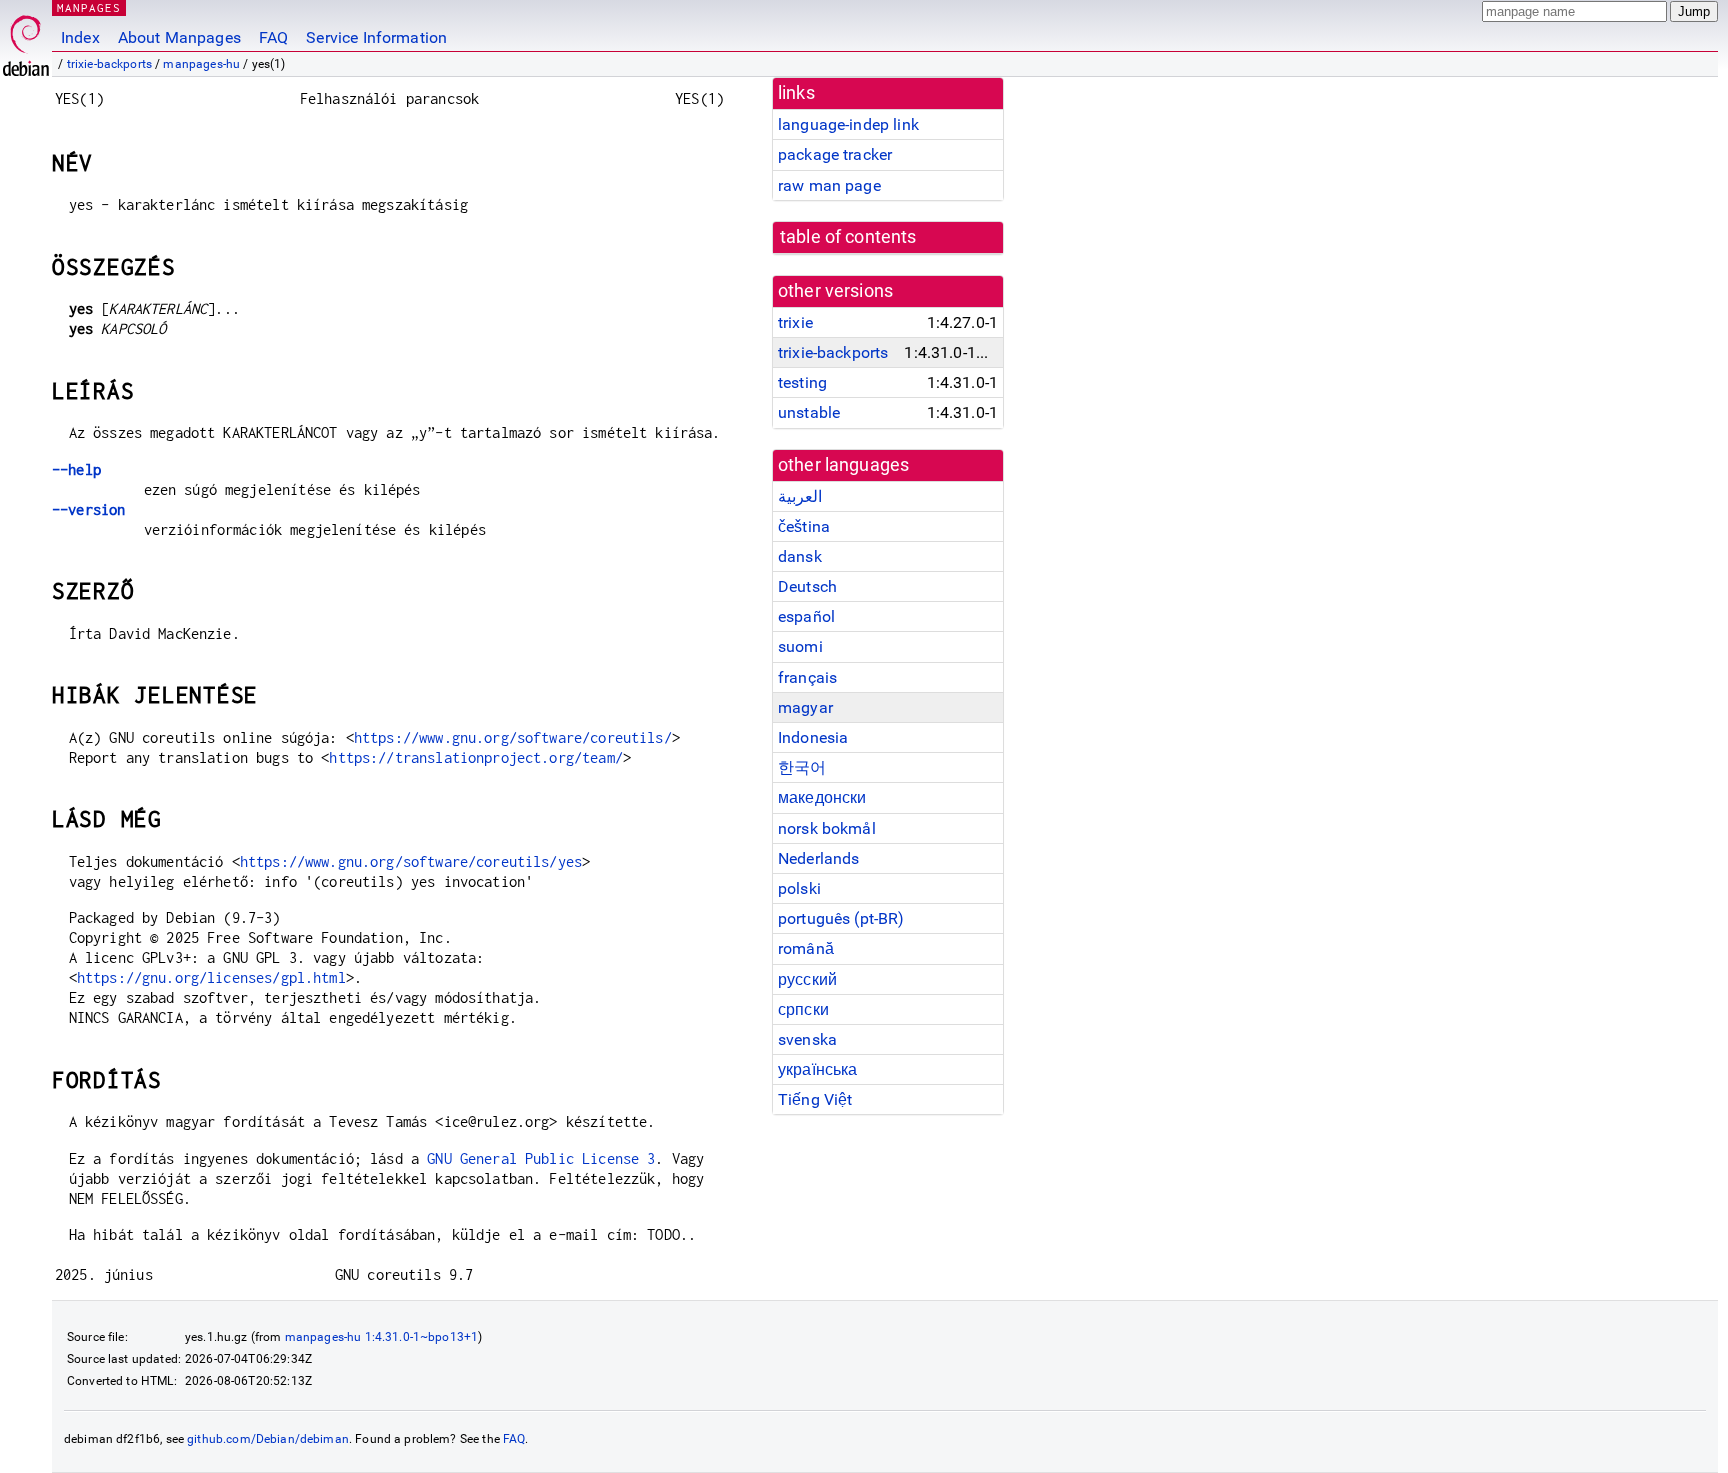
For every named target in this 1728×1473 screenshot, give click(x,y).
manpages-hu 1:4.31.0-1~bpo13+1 (382, 1337)
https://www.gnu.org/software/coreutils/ (513, 737)
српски (803, 1009)
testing (802, 382)
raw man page (829, 185)
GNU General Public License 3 (541, 1158)
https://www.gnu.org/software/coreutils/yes (411, 861)
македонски (822, 797)
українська (818, 1069)
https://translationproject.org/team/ (475, 757)
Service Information (376, 37)
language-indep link (848, 124)
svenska (807, 1039)
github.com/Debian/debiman (268, 1439)
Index (80, 37)
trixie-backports (109, 64)
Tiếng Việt (815, 1099)
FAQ (273, 37)
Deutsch (807, 586)
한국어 (802, 767)
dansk (800, 556)
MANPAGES (89, 7)
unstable (809, 412)
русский (807, 979)
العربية (800, 496)
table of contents (848, 237)
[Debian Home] (26, 40)
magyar (805, 707)
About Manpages (179, 37)
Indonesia (813, 737)
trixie (795, 322)
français (807, 677)
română (806, 948)
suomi (800, 646)
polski (799, 888)
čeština (804, 526)
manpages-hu (201, 64)
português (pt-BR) (841, 918)
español (806, 616)
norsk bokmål (827, 828)
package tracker (835, 154)
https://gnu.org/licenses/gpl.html (211, 977)
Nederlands (819, 858)
